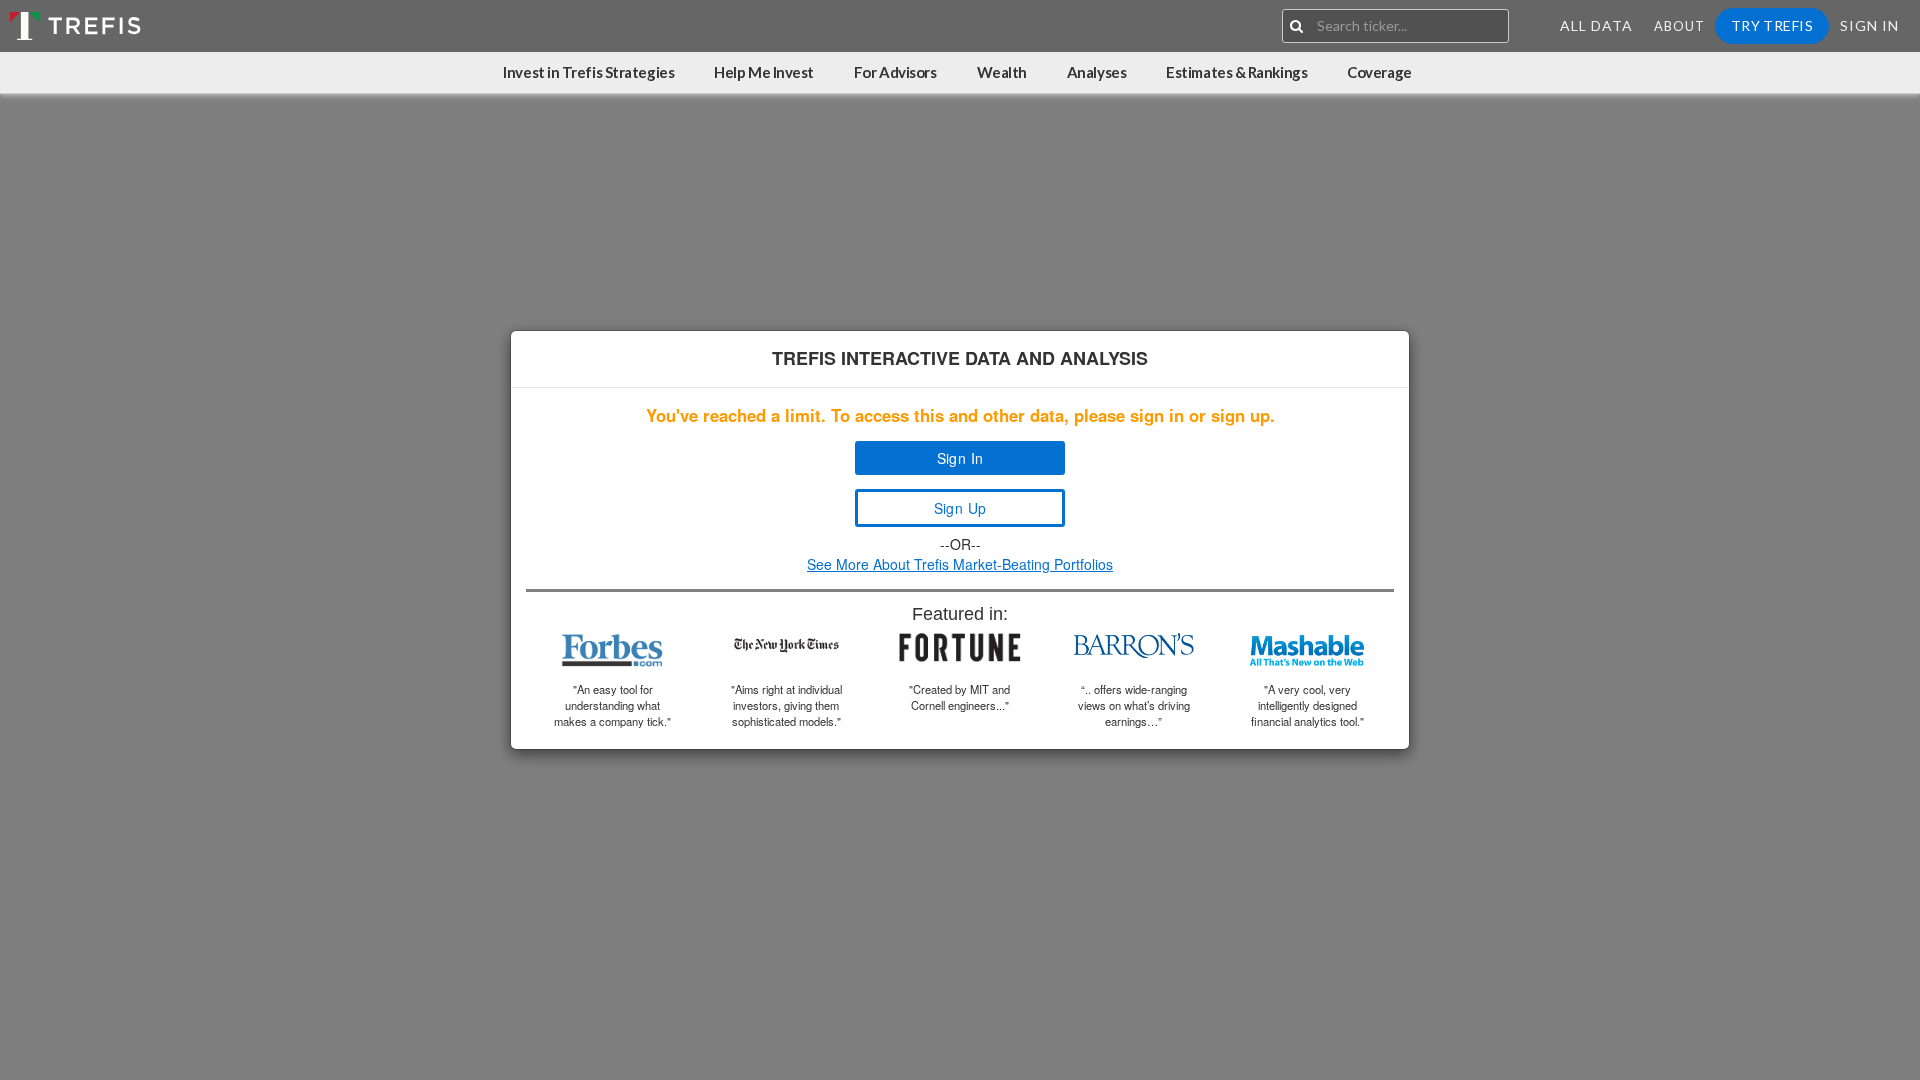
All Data (1596, 25)
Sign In (1869, 25)
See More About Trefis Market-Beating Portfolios (960, 564)
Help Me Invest (764, 72)
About (1679, 26)
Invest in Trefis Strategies (588, 72)
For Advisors (895, 72)
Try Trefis (1772, 25)
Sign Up (960, 508)
